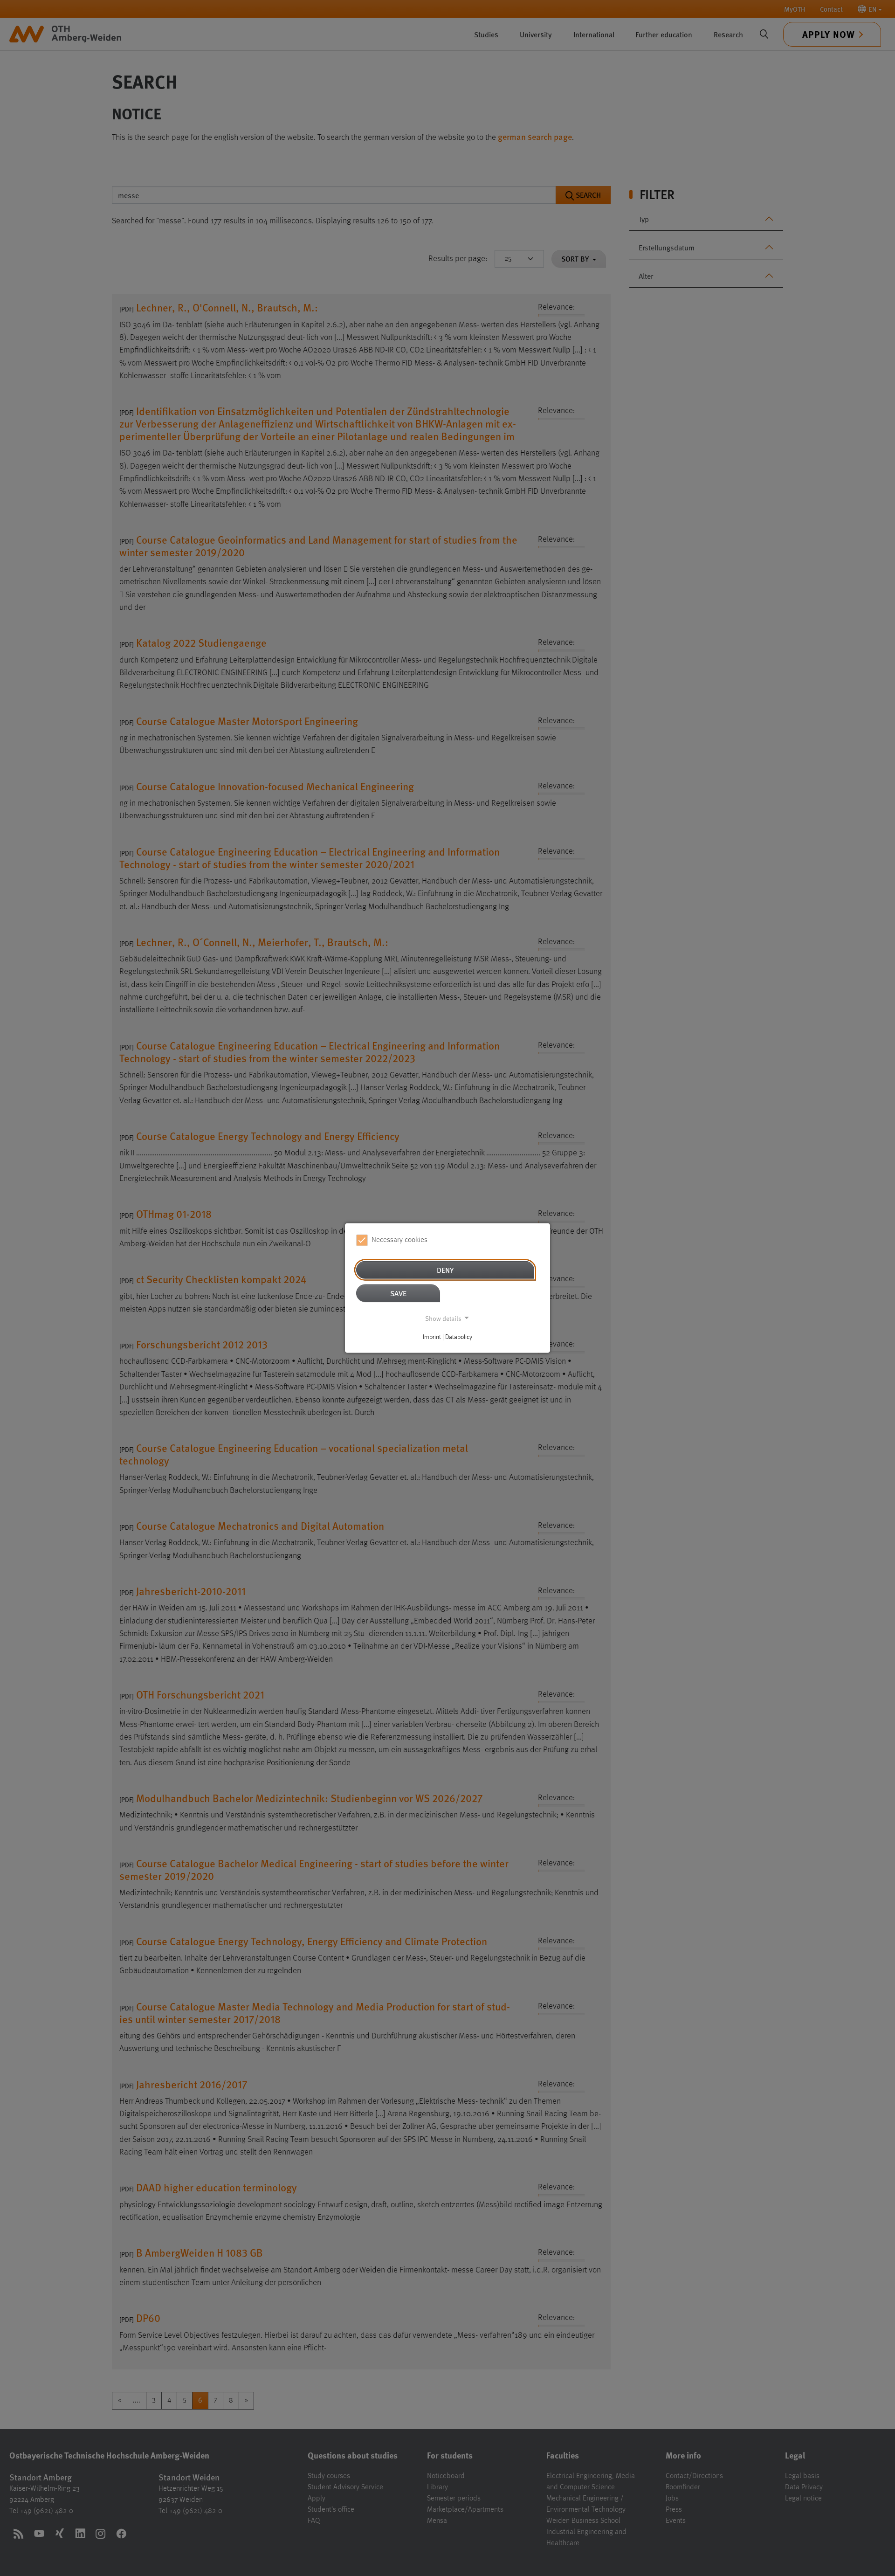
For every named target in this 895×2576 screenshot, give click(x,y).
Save (398, 1293)
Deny (445, 1269)
